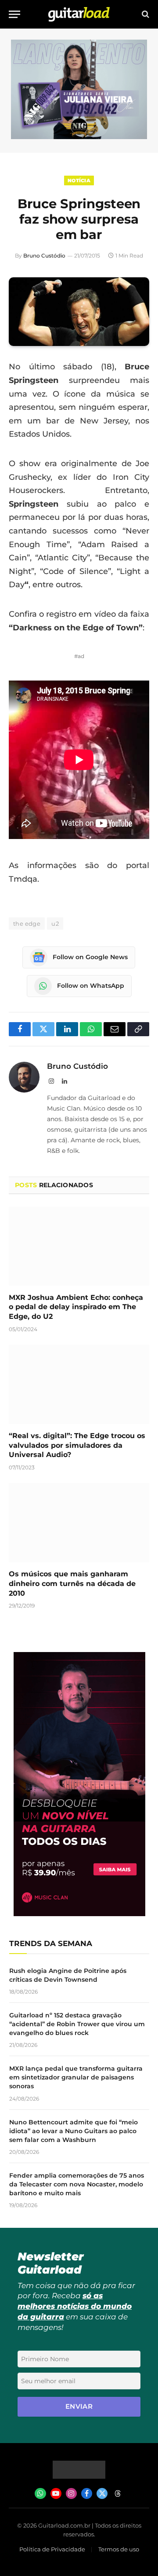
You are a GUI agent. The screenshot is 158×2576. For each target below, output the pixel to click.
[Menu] (14, 14)
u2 (55, 924)
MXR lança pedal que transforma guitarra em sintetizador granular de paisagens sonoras (76, 2077)
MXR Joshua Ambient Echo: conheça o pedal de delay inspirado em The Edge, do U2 (76, 1307)
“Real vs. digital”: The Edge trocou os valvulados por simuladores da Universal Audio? (77, 1445)
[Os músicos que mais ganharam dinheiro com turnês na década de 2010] (79, 1523)
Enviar (79, 2406)
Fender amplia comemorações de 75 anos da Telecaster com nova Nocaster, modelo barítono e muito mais (77, 2184)
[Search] (145, 14)
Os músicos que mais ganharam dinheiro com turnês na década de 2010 (72, 1584)
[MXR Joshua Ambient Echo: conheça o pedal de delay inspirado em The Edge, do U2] (79, 1246)
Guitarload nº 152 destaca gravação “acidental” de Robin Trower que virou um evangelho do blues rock (77, 2024)
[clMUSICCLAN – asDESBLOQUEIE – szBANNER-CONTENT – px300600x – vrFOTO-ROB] (79, 1914)
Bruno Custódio (44, 256)
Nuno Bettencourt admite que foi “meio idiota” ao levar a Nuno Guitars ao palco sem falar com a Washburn (74, 2131)
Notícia (79, 180)
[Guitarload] (79, 14)
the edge (27, 924)
